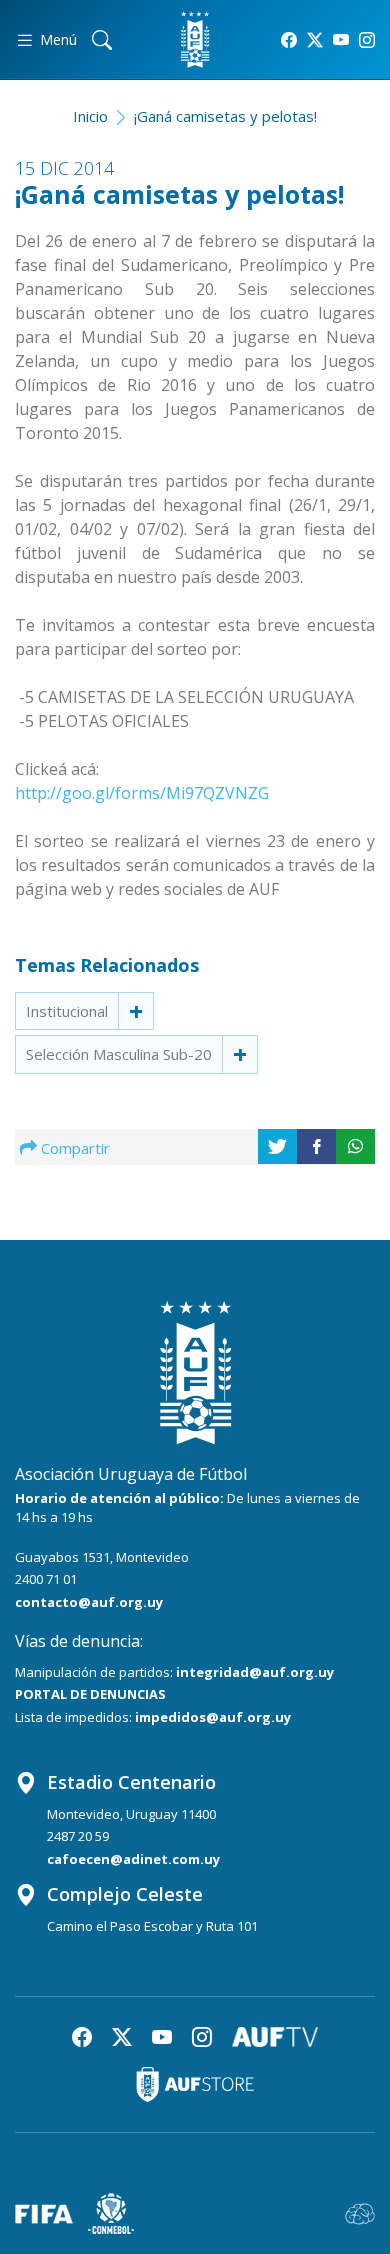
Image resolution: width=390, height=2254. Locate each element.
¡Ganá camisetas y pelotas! (225, 116)
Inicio (90, 116)
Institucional (67, 1011)
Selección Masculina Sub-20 (119, 1054)
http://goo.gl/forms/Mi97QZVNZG (142, 793)
